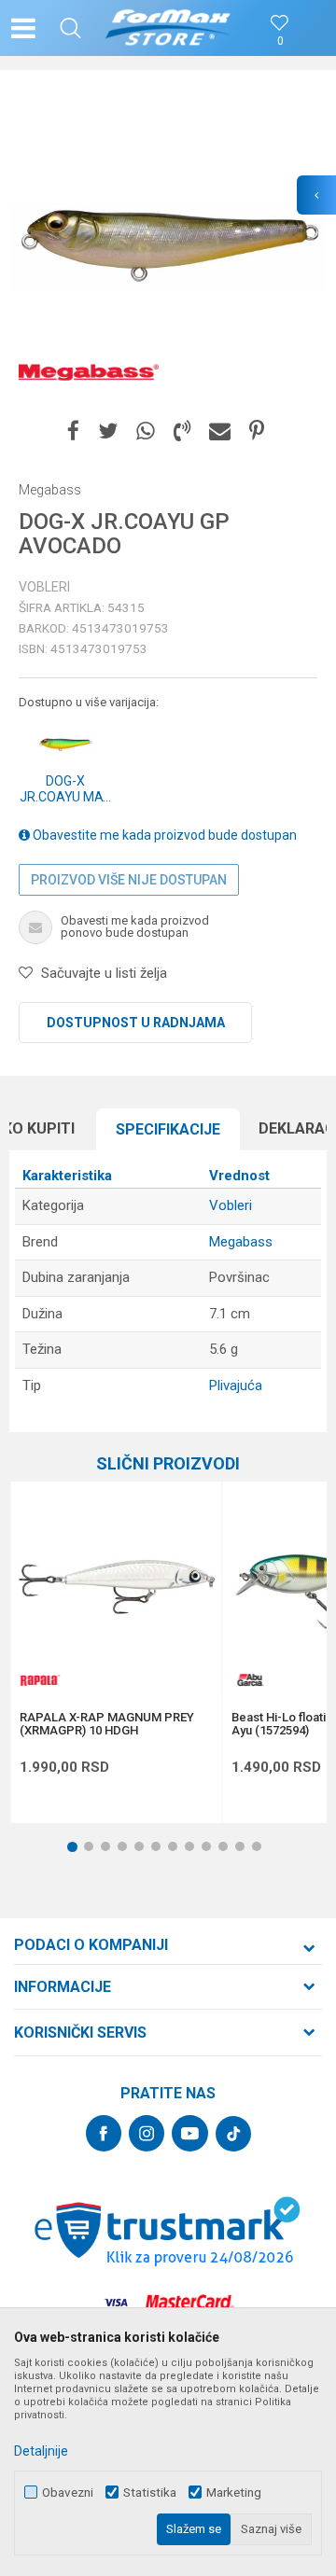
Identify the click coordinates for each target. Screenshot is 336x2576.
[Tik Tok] (233, 2134)
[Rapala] (38, 1680)
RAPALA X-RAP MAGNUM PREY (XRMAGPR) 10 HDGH (107, 1724)
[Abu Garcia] (250, 1680)
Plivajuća (236, 1385)
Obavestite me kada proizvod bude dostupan (163, 835)
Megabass (241, 1242)
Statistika (150, 2492)
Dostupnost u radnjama (136, 1023)
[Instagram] (147, 2133)
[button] (70, 28)
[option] (168, 247)
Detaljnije (41, 2451)
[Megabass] (89, 373)
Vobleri (44, 587)
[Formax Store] (168, 28)
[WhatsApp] (146, 432)
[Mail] (220, 432)
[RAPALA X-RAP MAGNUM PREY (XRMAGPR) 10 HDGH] (116, 1587)
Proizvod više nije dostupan (129, 880)
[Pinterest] (257, 432)
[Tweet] (108, 432)
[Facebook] (73, 432)
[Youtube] (190, 2133)
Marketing (234, 2492)
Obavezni (68, 2492)
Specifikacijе (168, 1129)
